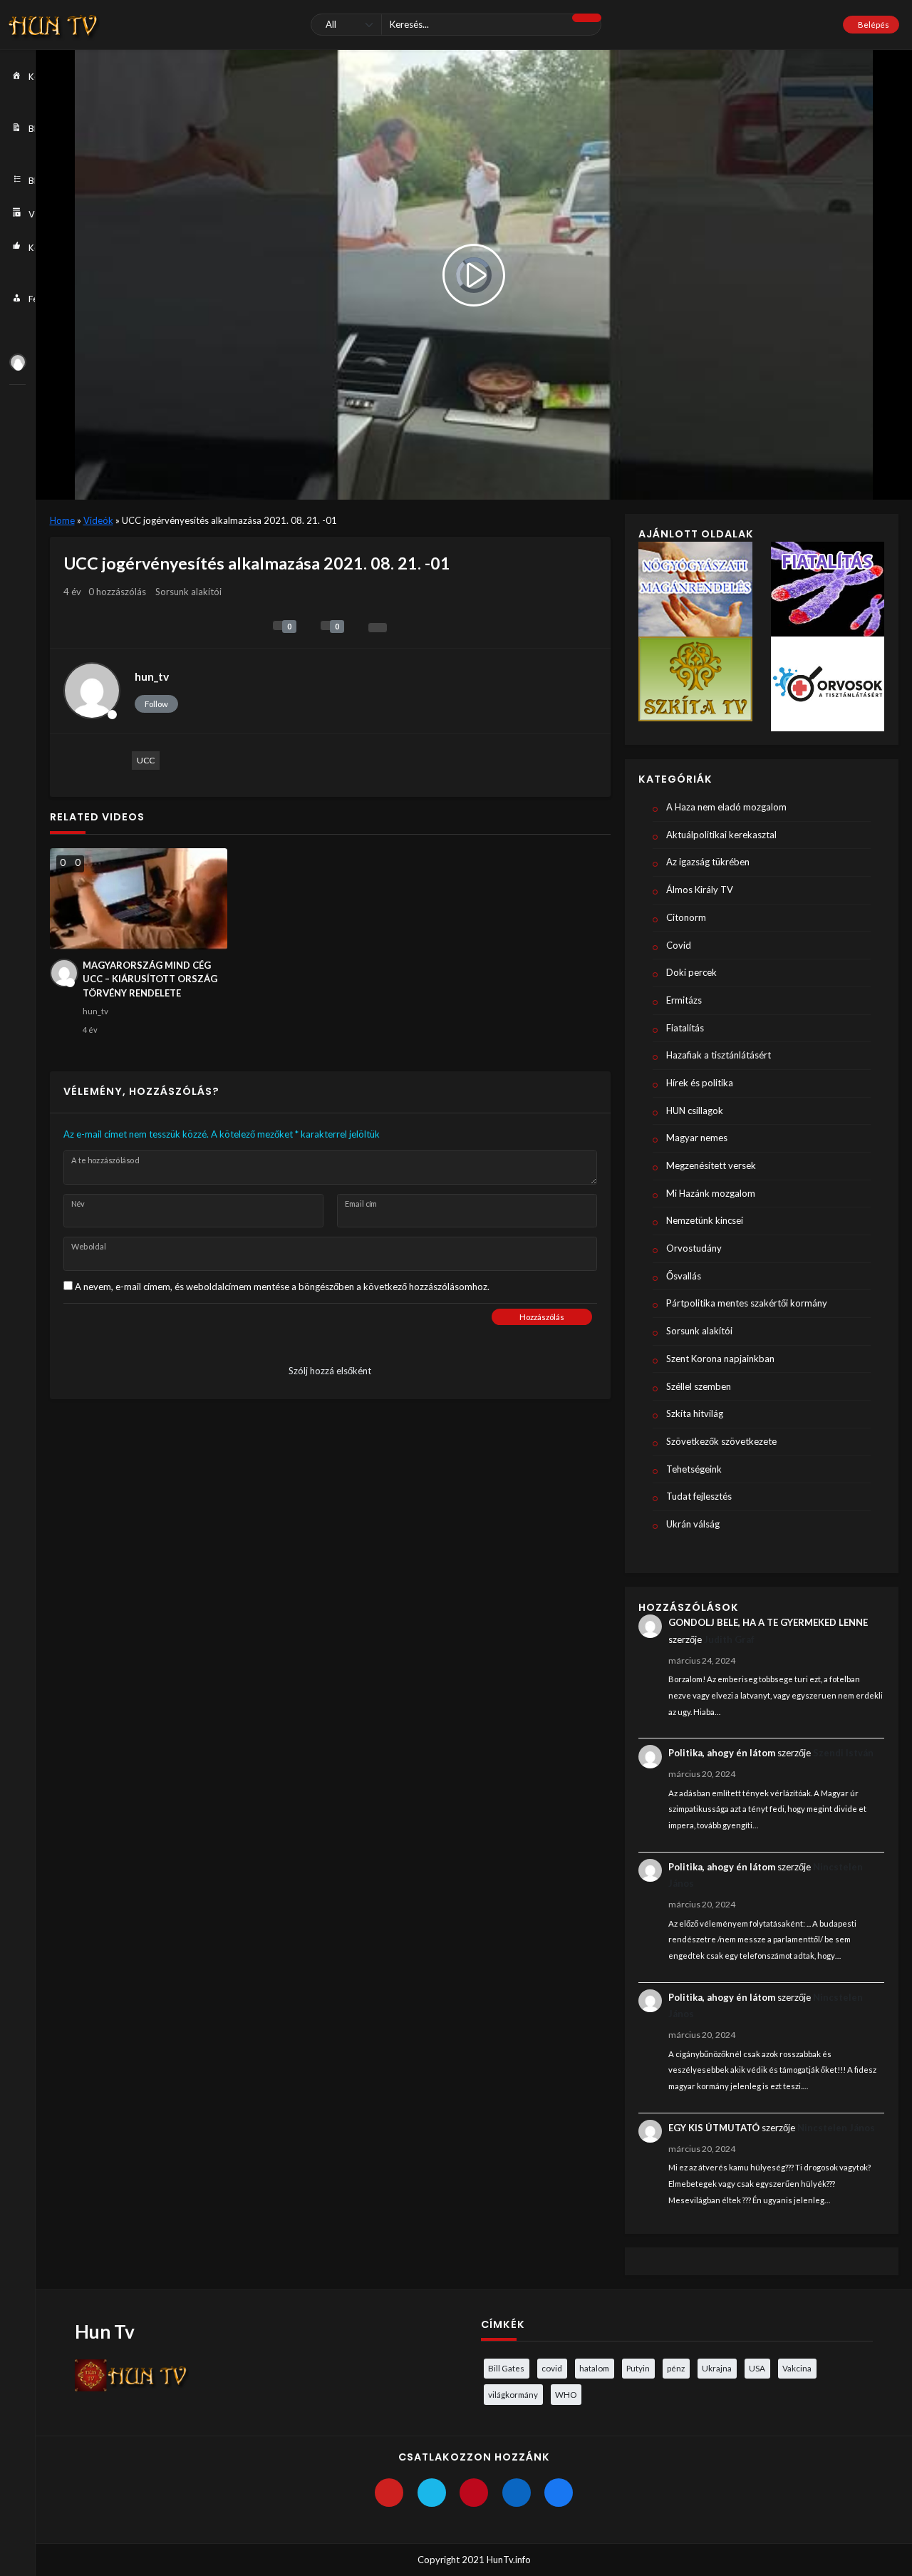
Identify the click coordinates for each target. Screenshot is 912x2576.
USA (757, 2368)
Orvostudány (694, 1248)
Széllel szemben (699, 1386)
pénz (676, 2368)
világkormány (513, 2394)
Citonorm (686, 917)
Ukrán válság (693, 1524)
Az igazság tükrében (708, 862)
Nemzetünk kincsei (705, 1220)
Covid (679, 945)
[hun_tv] (18, 362)
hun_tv (152, 676)
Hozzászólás (542, 1317)
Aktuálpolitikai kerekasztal (721, 835)
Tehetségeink (694, 1469)
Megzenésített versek (711, 1165)
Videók (98, 520)
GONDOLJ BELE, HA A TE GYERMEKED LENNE (768, 1622)
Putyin (638, 2368)
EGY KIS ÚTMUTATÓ (714, 2128)
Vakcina (797, 2368)
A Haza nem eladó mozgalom (726, 807)
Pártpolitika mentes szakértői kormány (747, 1303)
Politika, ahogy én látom (722, 1753)
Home (62, 520)
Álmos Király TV (700, 890)
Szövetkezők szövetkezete (721, 1441)
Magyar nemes (697, 1138)
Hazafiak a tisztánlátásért (719, 1055)
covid (552, 2368)
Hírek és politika (700, 1083)
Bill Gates (506, 2368)
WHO (566, 2394)
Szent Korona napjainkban (720, 1359)
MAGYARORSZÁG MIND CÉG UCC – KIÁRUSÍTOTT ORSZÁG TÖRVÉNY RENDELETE (150, 979)
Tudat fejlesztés (699, 1496)
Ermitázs (684, 1000)
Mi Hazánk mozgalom (711, 1193)
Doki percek (691, 972)
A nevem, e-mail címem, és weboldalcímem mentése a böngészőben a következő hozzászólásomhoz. (282, 1287)
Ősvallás (684, 1276)
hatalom (594, 2368)
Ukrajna (717, 2368)
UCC (146, 760)
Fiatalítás (685, 1028)
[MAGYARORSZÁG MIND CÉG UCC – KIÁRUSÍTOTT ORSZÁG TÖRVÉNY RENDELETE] (139, 898)
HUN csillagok (695, 1111)
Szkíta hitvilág (695, 1413)
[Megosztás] (378, 628)
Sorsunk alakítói (188, 592)
